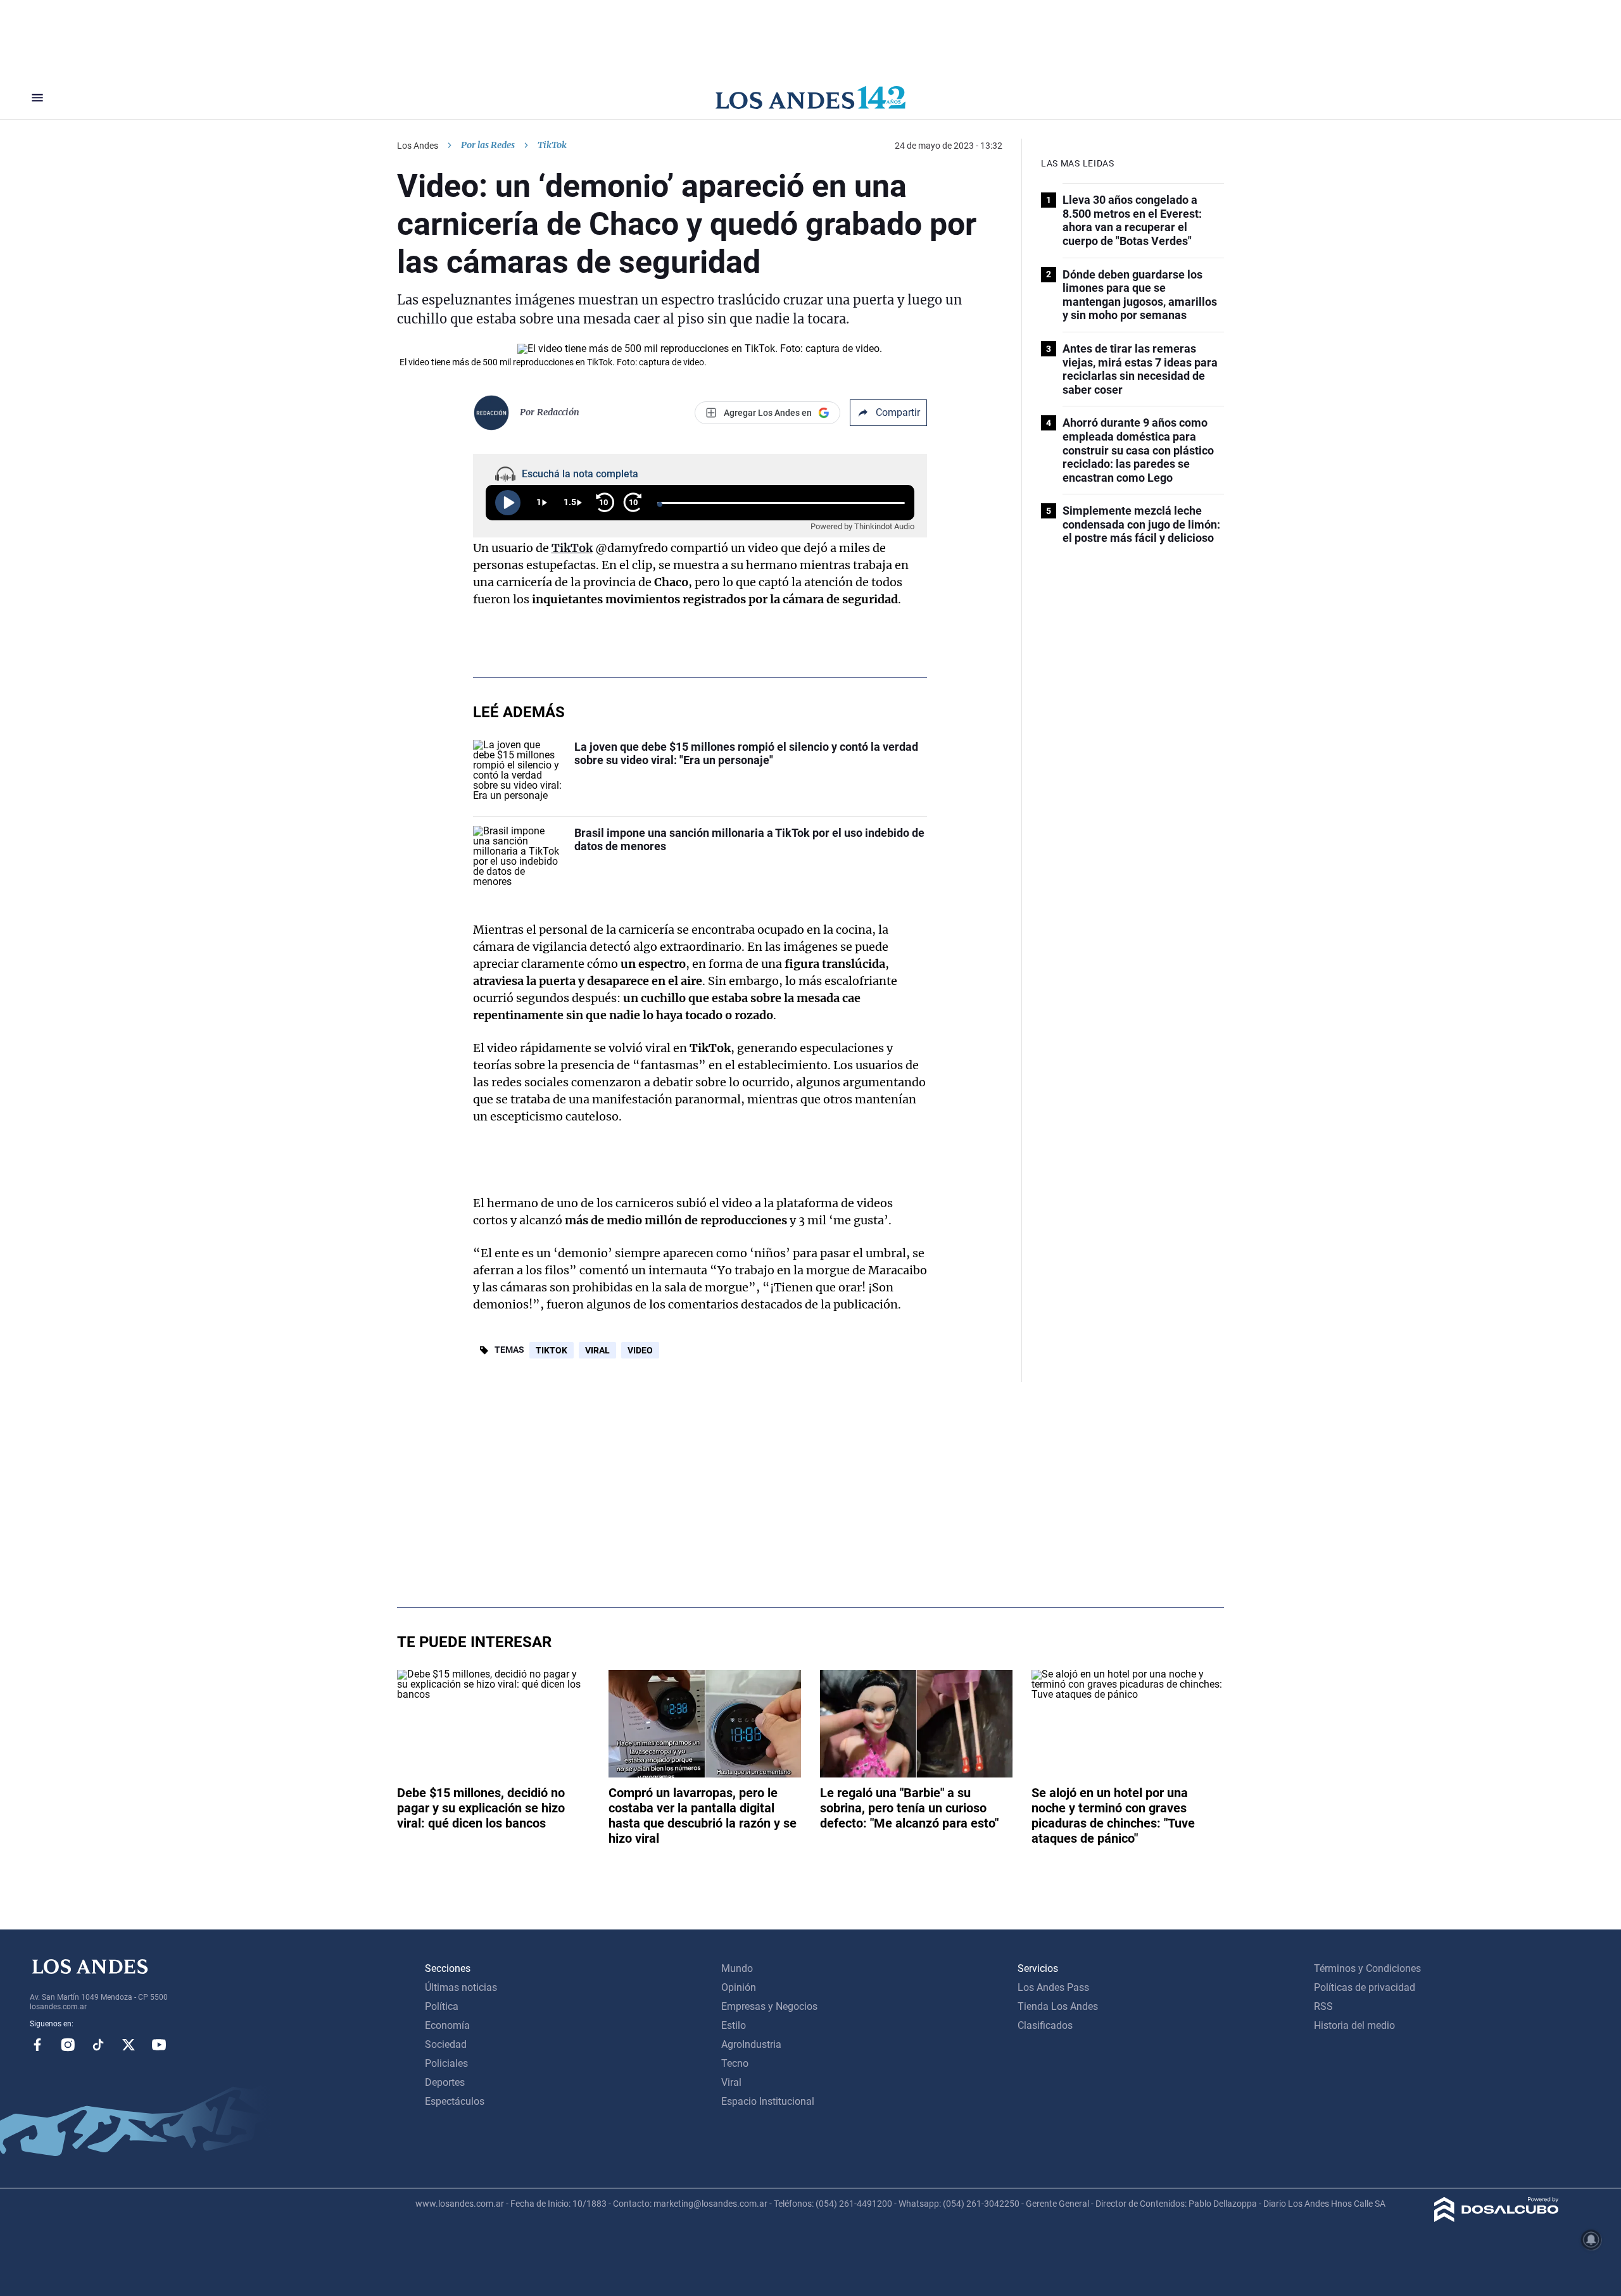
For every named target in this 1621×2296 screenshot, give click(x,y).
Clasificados (1045, 2025)
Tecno (735, 2063)
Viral (597, 1350)
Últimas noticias (461, 1987)
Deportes (445, 2082)
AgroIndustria (751, 2044)
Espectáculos (455, 2101)
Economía (447, 2025)
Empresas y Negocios (769, 2006)
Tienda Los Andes (1058, 2006)
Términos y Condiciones (1367, 1968)
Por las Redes (488, 145)
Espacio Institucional (768, 2101)
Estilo (734, 2025)
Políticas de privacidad (1365, 1987)
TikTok (552, 1350)
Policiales (446, 2063)
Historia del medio (1354, 2025)
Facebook (37, 2045)
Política (442, 2006)
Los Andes (418, 146)
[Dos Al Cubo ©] (1497, 2218)
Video (640, 1350)
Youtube (159, 2045)
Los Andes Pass (1053, 1987)
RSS (1323, 2006)
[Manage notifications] (1591, 2240)
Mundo (737, 1968)
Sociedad (446, 2044)
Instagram (68, 2045)
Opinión (739, 1987)
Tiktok (98, 2045)
